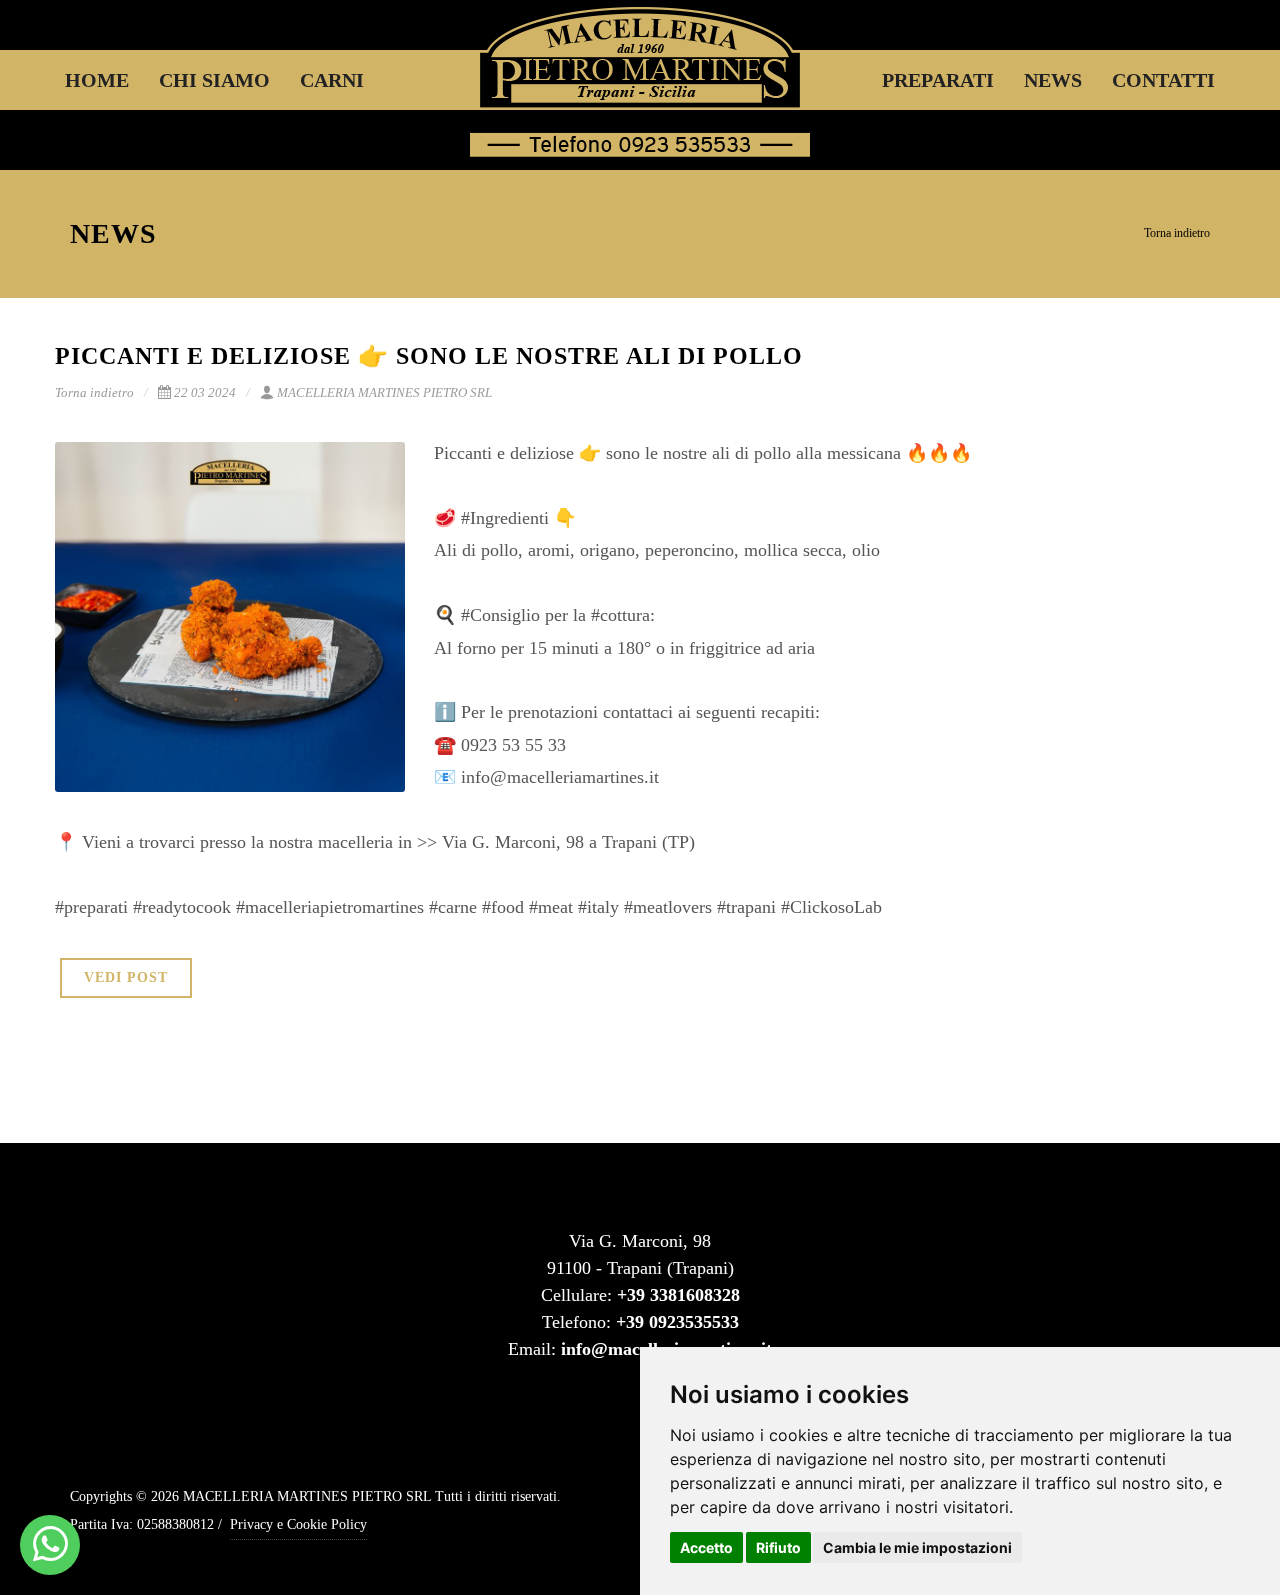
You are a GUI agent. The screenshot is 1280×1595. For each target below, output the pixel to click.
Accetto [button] (706, 1547)
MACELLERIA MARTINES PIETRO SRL (384, 392)
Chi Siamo (214, 80)
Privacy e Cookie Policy (298, 1524)
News (1053, 80)
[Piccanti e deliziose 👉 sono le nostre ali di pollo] (230, 617)
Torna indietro (1177, 233)
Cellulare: (640, 1295)
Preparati (938, 80)
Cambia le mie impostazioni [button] (917, 1547)
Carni (332, 80)
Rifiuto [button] (778, 1547)
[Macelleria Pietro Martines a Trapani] (50, 1545)
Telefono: (640, 1322)
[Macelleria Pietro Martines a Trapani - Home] (640, 80)
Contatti (1163, 80)
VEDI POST (126, 977)
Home (97, 80)
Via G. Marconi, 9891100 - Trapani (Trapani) (640, 1254)
